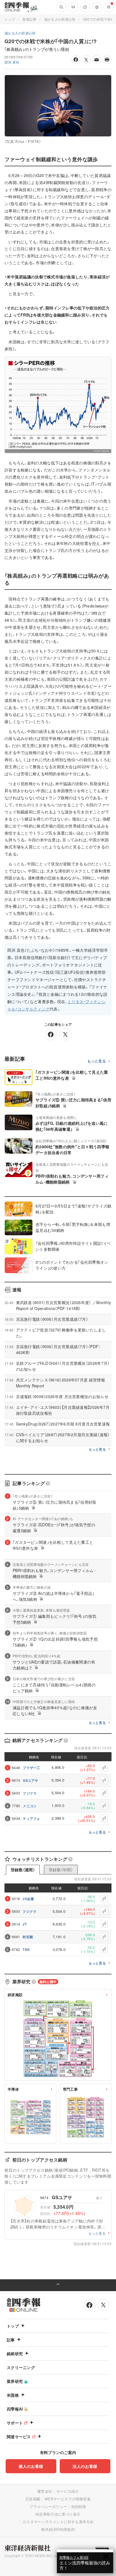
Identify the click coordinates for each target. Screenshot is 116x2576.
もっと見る (97, 1061)
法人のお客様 (85, 2466)
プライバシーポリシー (48, 2506)
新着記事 (29, 19)
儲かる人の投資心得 (60, 19)
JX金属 (28, 1899)
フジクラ (30, 1793)
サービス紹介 (68, 2491)
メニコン (30, 1806)
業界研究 (15, 2381)
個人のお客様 (31, 2466)
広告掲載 (33, 2499)
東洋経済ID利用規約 (58, 2529)
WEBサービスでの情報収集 (68, 2499)
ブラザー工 (32, 1768)
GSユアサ (31, 1780)
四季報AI (15, 2409)
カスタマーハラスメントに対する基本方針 (58, 2522)
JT (25, 1924)
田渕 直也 (12, 62)
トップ (10, 19)
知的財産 (79, 2506)
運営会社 (45, 2491)
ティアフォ (32, 1819)
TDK (26, 1950)
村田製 (28, 1937)
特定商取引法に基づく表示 (58, 2514)
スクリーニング (21, 2367)
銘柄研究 (15, 2354)
